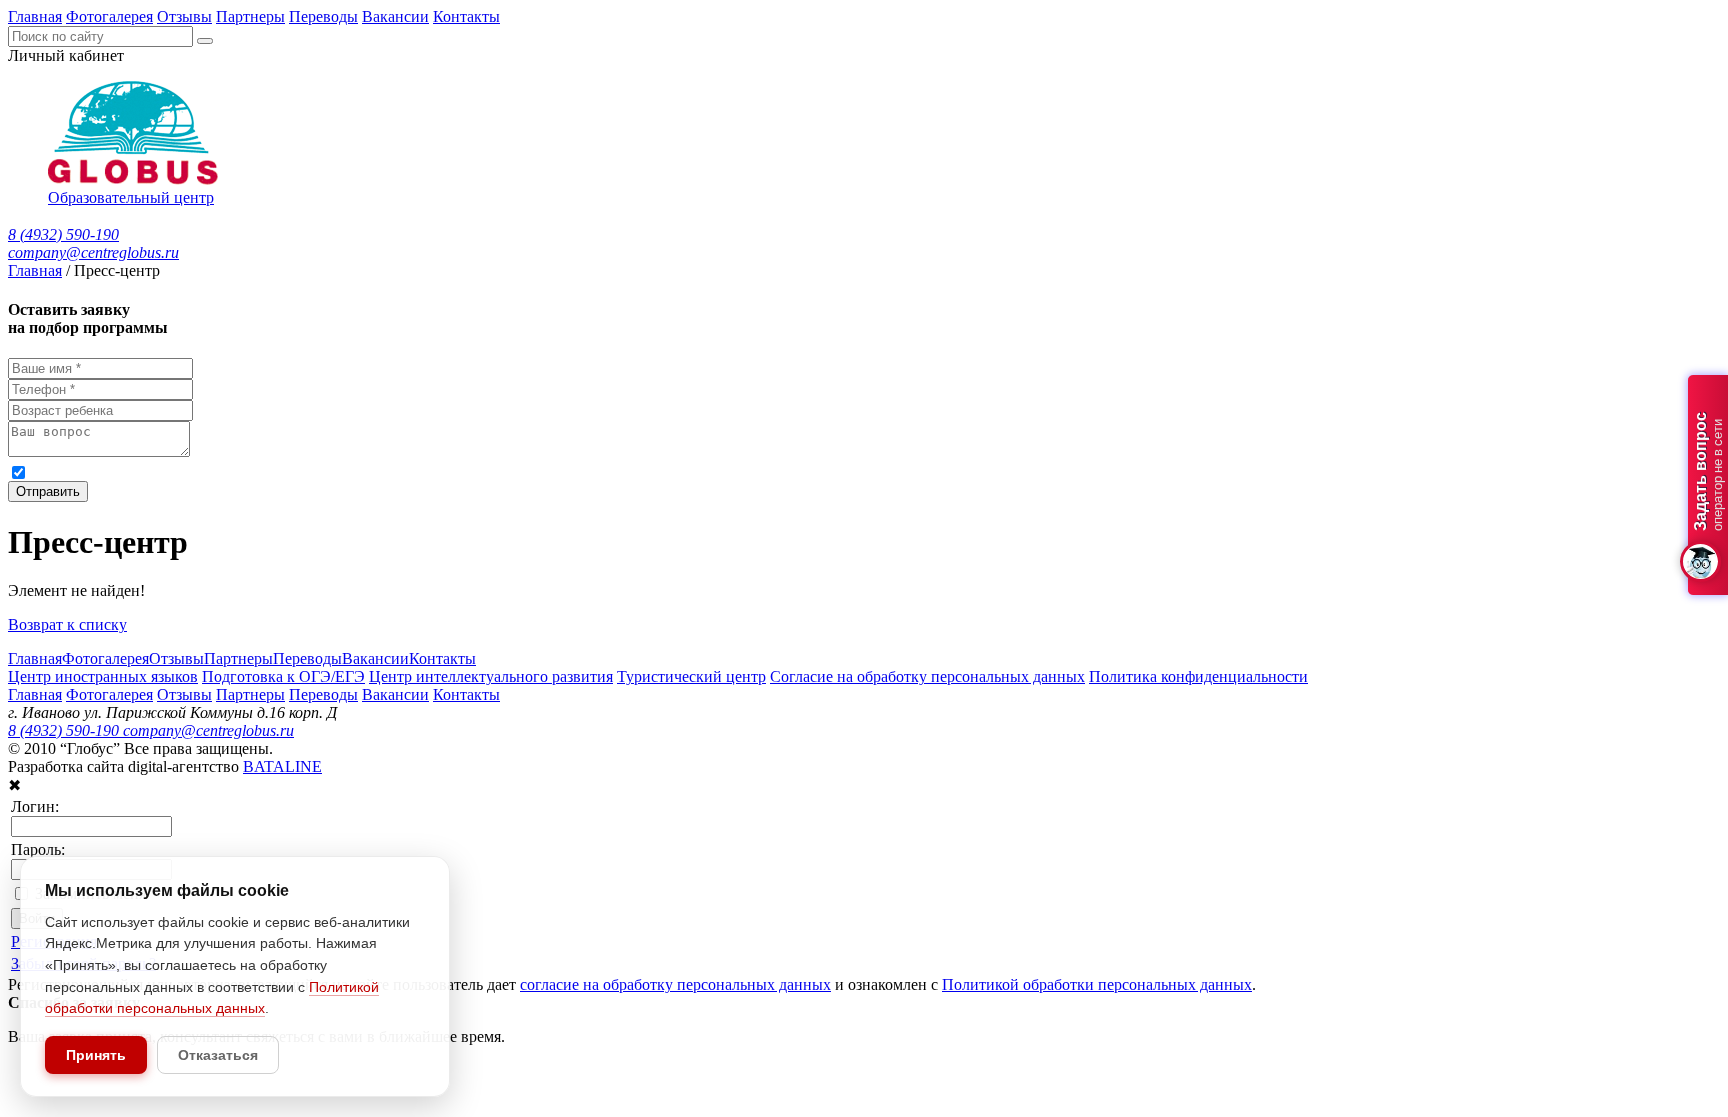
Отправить (48, 491)
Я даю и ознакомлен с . (419, 471)
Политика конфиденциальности (1198, 676)
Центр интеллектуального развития (491, 676)
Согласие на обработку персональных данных (927, 676)
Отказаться (218, 1055)
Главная (35, 16)
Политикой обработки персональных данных (651, 471)
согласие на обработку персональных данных (229, 471)
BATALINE (282, 766)
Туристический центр (691, 676)
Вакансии (395, 16)
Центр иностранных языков (103, 676)
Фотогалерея (109, 16)
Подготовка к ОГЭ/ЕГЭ (283, 676)
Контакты (466, 16)
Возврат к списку (67, 624)
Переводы (323, 16)
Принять (96, 1055)
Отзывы (184, 16)
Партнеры (250, 16)
